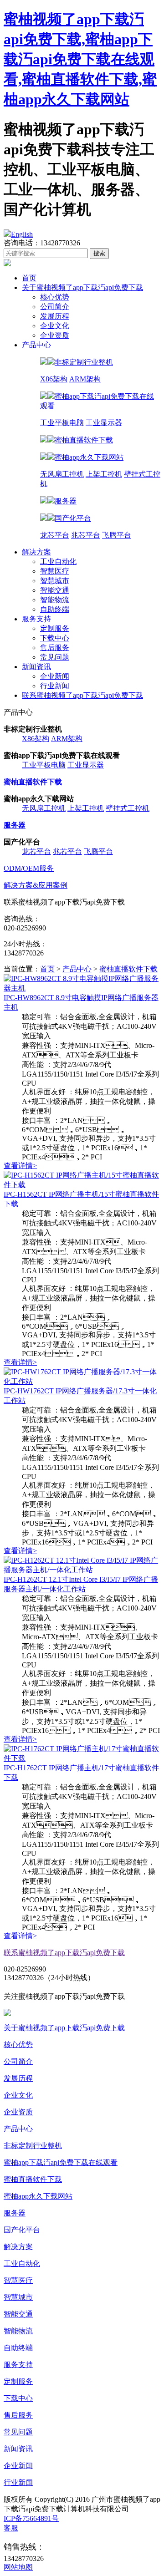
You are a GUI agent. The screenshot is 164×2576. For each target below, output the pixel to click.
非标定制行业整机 (33, 2146)
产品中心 (36, 345)
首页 (29, 278)
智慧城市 (55, 581)
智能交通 (55, 590)
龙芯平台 (55, 535)
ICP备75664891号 (31, 2518)
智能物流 (55, 600)
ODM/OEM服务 (29, 868)
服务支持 (36, 619)
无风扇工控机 (62, 474)
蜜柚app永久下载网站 (38, 2196)
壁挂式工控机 (128, 808)
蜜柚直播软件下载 (128, 969)
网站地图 (18, 2567)
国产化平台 (22, 2230)
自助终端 (55, 609)
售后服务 (55, 648)
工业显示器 (104, 423)
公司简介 (55, 307)
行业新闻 (55, 686)
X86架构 (54, 379)
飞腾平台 (117, 535)
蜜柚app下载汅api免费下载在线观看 (61, 2162)
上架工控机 (104, 474)
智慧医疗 (55, 571)
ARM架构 (85, 379)
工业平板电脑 (62, 423)
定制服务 (55, 628)
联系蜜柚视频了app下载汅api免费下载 (82, 695)
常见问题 (55, 657)
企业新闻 (55, 676)
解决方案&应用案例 (36, 885)
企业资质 (55, 335)
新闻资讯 (36, 667)
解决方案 (36, 552)
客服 (11, 2528)
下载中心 (55, 638)
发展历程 (55, 316)
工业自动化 (58, 561)
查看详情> (20, 1166)
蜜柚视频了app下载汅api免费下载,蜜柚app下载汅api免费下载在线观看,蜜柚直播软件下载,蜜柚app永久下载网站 (80, 59)
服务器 (15, 2213)
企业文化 (55, 326)
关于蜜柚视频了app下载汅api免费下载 (82, 287)
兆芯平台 (86, 535)
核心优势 (55, 297)
